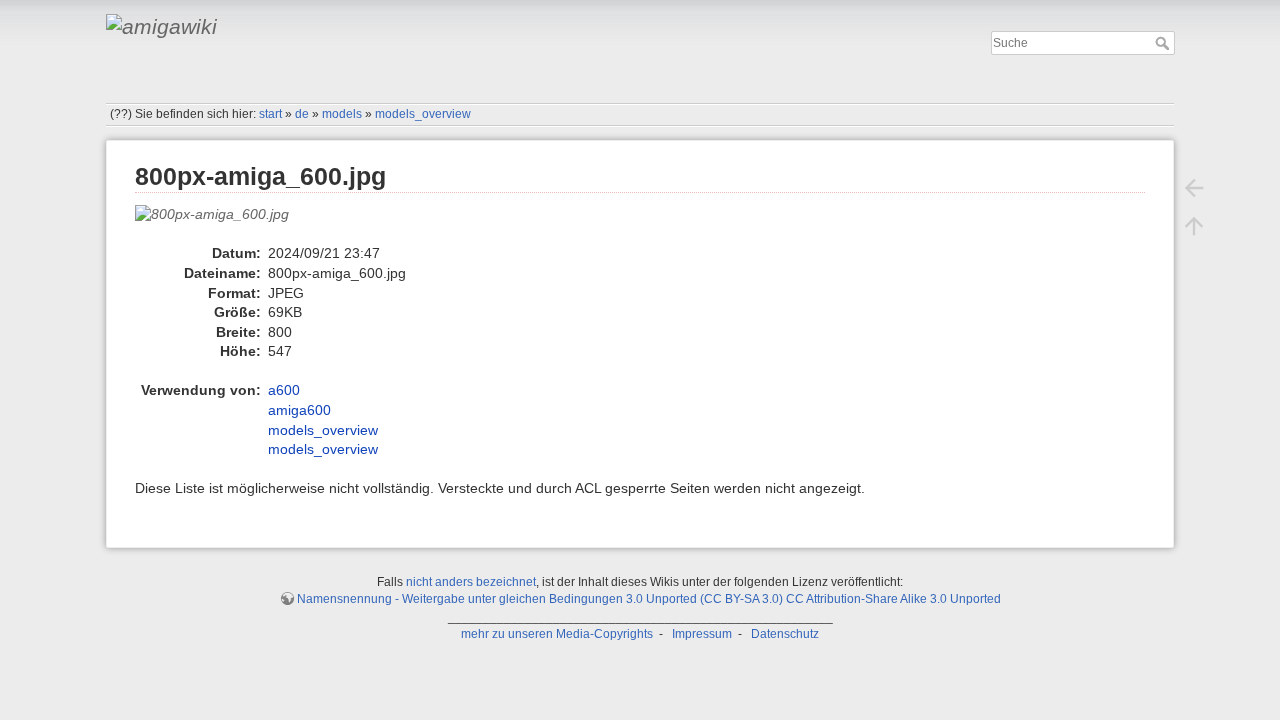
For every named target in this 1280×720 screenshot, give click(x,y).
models (342, 114)
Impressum (702, 634)
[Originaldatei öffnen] (222, 223)
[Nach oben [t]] (1194, 226)
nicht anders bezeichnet (471, 582)
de (302, 114)
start (270, 114)
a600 (284, 390)
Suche (1164, 43)
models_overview (423, 114)
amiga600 (299, 410)
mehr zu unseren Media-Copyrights (557, 634)
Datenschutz (785, 634)
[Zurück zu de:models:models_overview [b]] (1194, 188)
